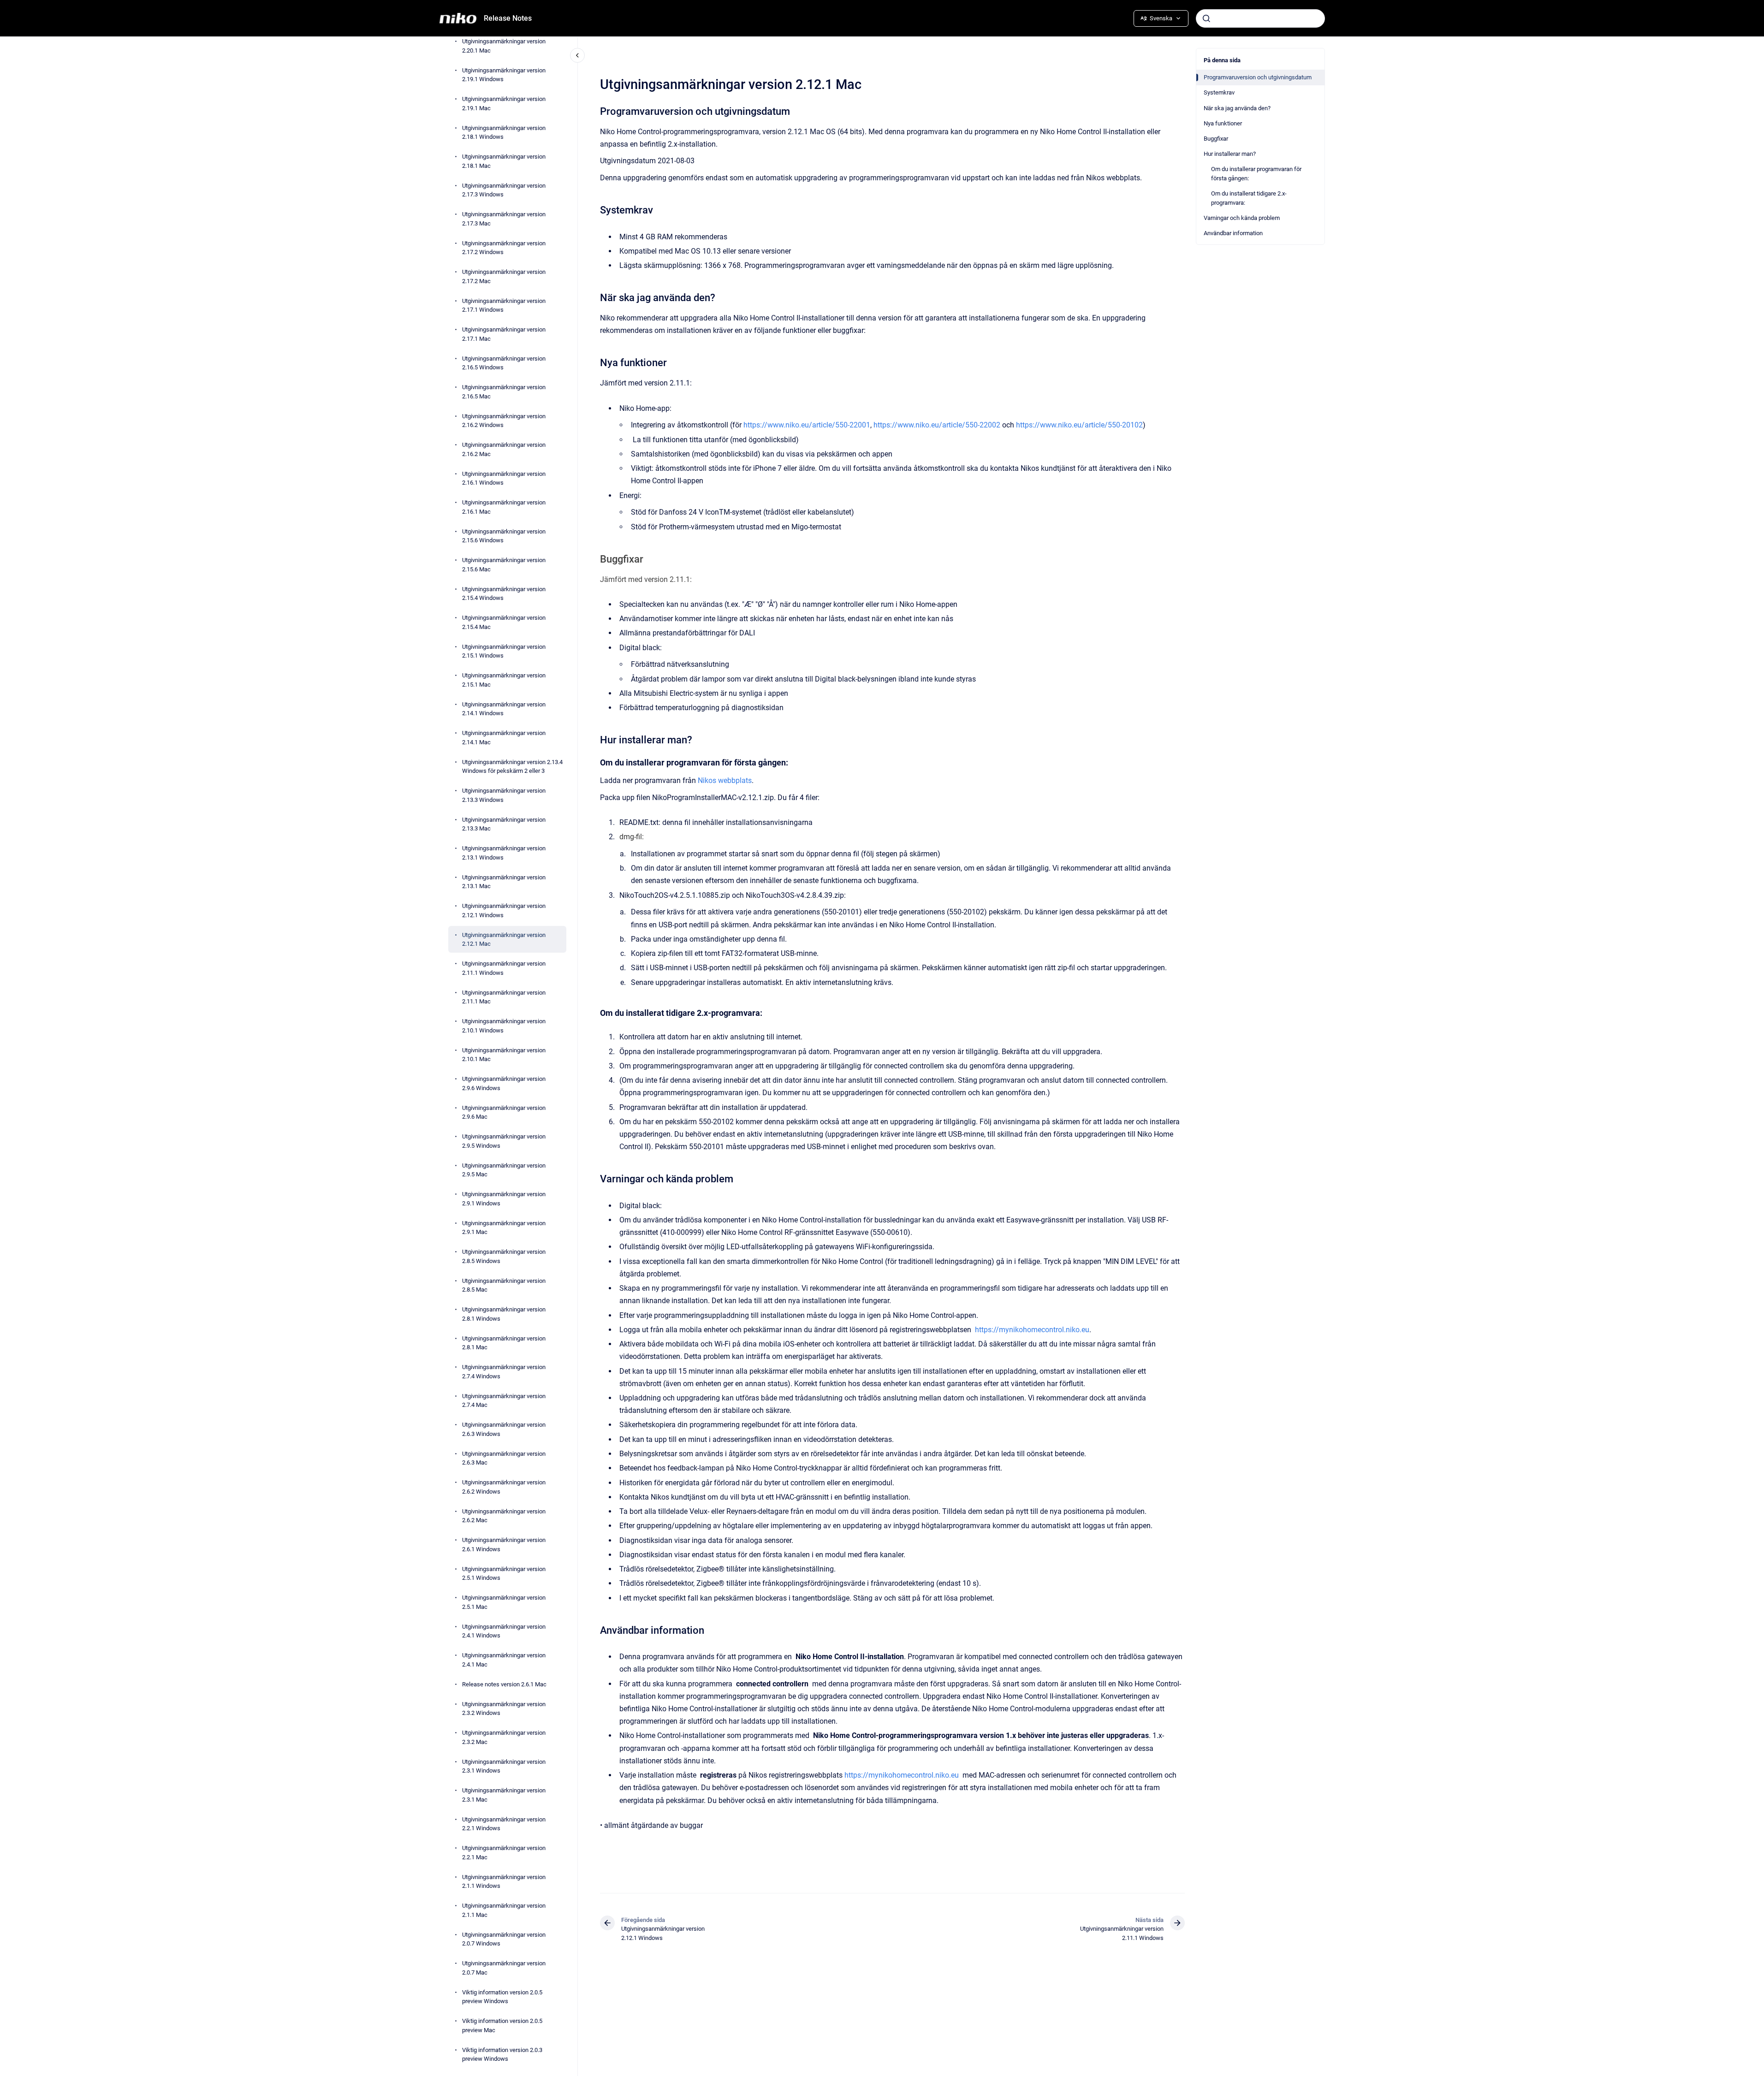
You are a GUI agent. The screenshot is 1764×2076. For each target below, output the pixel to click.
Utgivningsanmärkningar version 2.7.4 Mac (504, 1400)
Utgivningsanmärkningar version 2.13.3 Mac (504, 824)
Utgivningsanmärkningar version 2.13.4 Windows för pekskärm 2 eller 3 (512, 766)
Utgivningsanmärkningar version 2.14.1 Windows (504, 709)
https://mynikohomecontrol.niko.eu (1032, 1330)
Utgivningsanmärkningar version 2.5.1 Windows (504, 1573)
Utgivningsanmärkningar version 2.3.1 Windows (504, 1766)
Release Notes (508, 18)
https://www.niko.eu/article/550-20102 (1079, 425)
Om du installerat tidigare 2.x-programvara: (1249, 198)
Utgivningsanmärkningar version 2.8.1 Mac (504, 1343)
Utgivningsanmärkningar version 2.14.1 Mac (504, 738)
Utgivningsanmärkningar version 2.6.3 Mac (504, 1458)
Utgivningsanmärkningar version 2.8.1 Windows (504, 1314)
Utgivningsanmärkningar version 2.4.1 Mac (504, 1660)
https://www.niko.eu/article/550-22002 (937, 425)
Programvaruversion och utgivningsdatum (1258, 77)
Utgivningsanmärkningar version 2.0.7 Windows (504, 1939)
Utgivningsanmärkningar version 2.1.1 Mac (504, 1910)
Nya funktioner (1223, 123)
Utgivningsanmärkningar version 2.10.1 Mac (504, 1054)
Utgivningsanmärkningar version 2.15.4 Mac (504, 622)
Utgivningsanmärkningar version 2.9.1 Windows (504, 1199)
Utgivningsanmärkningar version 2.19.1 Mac (504, 104)
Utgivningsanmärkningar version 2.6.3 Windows (504, 1429)
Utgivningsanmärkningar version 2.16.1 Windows (504, 478)
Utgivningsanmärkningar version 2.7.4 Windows (504, 1372)
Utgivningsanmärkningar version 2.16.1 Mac (504, 507)
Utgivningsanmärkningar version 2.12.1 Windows (504, 910)
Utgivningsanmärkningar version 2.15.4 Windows (504, 593)
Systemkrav (1219, 92)
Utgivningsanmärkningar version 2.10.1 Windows (504, 1026)
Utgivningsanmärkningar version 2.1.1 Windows (504, 1881)
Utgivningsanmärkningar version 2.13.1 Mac (504, 881)
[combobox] (1260, 18)
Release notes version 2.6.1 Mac (504, 1684)
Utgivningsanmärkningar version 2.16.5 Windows (504, 363)
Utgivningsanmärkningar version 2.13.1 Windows (504, 853)
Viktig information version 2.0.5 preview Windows (502, 1996)
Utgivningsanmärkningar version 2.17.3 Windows (504, 190)
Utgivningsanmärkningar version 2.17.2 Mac (504, 276)
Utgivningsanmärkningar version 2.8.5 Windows (504, 1256)
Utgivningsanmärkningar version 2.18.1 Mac (504, 161)
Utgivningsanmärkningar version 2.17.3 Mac (504, 219)
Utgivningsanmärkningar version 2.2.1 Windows (504, 1824)
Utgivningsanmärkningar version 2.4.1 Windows (504, 1631)
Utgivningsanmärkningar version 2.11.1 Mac (504, 997)
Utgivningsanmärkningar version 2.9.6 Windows (504, 1083)
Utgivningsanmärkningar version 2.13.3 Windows (504, 795)
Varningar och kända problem (1242, 218)
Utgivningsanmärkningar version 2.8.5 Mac (504, 1285)
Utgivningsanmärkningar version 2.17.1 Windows (504, 305)
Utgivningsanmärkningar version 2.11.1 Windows (504, 968)
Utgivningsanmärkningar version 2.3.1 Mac (504, 1795)
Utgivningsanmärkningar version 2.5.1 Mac (504, 1602)
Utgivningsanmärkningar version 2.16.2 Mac (504, 449)
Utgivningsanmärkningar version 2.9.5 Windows (504, 1141)
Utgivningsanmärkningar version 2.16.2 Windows (504, 420)
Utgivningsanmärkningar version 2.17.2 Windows (504, 247)
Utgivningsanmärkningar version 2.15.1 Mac (504, 680)
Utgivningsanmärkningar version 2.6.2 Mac (504, 1515)
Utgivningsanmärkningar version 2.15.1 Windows (504, 651)
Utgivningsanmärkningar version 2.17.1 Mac (504, 334)
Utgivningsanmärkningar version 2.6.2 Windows (504, 1487)
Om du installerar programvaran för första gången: (1256, 174)
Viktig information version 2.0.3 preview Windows (502, 2054)
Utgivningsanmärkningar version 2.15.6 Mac (504, 565)
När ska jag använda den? (1237, 108)
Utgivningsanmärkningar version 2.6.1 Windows (504, 1545)
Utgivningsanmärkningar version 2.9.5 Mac (504, 1170)
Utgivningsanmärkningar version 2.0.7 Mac (504, 1968)
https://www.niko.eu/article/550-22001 (807, 425)
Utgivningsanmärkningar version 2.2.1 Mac (504, 1853)
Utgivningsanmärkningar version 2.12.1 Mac (504, 939)
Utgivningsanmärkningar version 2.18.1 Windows (504, 132)
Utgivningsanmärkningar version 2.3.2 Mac (504, 1737)
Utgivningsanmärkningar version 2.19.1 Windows (504, 74)
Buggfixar (1216, 139)
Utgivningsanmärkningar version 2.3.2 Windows (504, 1708)
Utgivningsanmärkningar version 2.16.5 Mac (504, 392)
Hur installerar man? (1230, 154)
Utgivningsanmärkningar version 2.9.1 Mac (504, 1227)
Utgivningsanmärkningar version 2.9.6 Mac (504, 1112)
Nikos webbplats (725, 780)
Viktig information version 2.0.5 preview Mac (502, 2026)
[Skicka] (1206, 18)
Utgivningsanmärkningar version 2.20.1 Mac (504, 46)
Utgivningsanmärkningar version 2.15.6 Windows (504, 536)
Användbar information (1233, 233)
